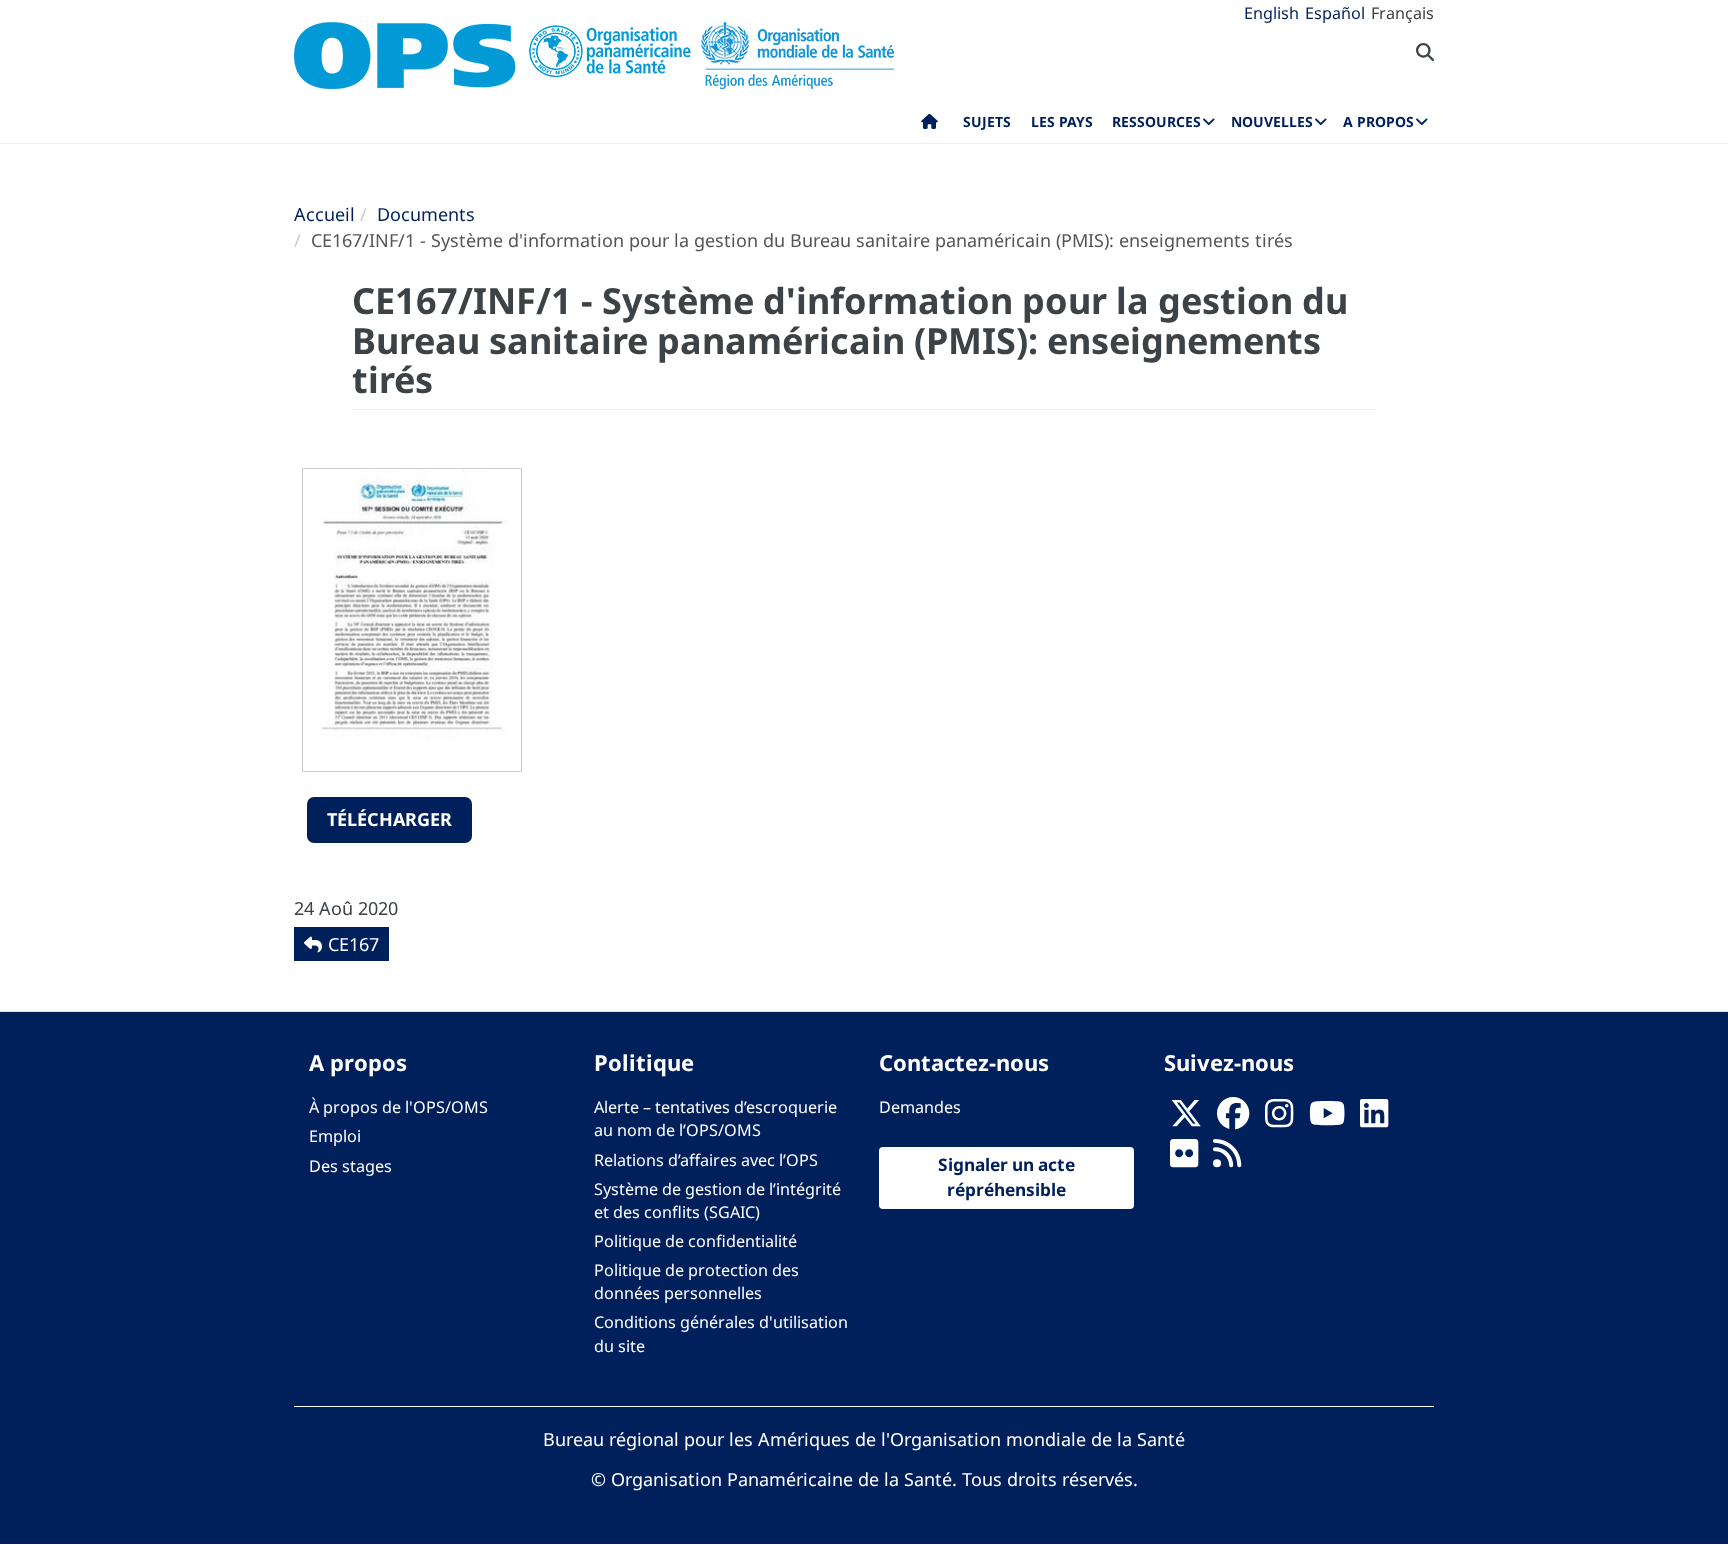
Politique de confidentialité (695, 1241)
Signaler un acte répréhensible (1006, 1177)
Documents (426, 214)
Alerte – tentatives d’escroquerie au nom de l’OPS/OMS (715, 1118)
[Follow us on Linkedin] (1374, 1119)
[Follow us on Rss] (1227, 1160)
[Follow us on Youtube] (1327, 1119)
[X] (1186, 1119)
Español (1335, 13)
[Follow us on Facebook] (1233, 1119)
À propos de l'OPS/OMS (398, 1107)
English (1271, 13)
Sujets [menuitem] (987, 121)
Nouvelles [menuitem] (1272, 121)
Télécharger (389, 819)
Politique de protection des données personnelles (696, 1281)
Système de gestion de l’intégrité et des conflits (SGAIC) (717, 1200)
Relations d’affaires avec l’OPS (706, 1160)
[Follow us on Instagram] (1279, 1119)
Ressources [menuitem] (1156, 121)
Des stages (350, 1166)
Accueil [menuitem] (929, 126)
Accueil (324, 214)
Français (1402, 13)
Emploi (335, 1136)
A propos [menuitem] (1378, 121)
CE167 (353, 944)
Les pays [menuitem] (1062, 121)
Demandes (920, 1107)
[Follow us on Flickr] (1184, 1160)
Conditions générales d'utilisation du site (721, 1333)
